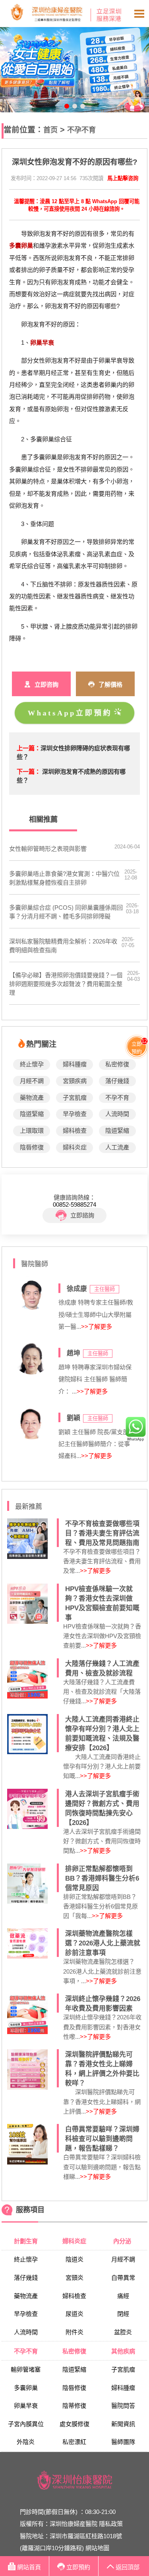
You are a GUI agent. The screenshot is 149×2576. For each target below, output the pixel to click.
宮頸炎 (74, 2278)
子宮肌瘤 (75, 1098)
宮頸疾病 (75, 1081)
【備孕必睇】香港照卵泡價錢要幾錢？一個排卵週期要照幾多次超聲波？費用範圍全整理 (66, 984)
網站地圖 (97, 2548)
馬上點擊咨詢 (123, 178)
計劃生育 (26, 2241)
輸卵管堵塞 (26, 2369)
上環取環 (32, 1131)
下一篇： (29, 772)
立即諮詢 (82, 1215)
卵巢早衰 (26, 2406)
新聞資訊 (123, 2424)
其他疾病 (123, 2351)
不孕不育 (81, 130)
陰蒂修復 (74, 2406)
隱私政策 (111, 2524)
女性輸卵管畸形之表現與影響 (48, 849)
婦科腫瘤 (75, 1064)
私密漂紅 (74, 2442)
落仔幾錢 (117, 1081)
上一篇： (29, 748)
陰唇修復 (32, 1147)
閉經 (123, 2314)
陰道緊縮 (32, 1114)
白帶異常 (123, 2278)
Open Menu (139, 14)
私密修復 (117, 1064)
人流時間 (117, 1114)
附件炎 (74, 2332)
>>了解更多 (97, 1327)
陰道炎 (74, 2259)
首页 (50, 130)
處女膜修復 (74, 2424)
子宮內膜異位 (26, 2424)
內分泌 (123, 2241)
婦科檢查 (75, 1131)
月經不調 (32, 1081)
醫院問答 (123, 2406)
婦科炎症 (75, 1147)
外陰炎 (26, 2442)
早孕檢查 (75, 1114)
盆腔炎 (123, 2332)
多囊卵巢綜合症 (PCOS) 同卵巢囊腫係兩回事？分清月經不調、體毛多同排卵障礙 (66, 912)
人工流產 (117, 1147)
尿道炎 (74, 2314)
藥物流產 (32, 1098)
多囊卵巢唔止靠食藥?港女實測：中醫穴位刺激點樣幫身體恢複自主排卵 (64, 878)
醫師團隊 (123, 2442)
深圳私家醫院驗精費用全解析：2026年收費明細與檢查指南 (63, 946)
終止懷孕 (32, 1064)
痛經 (123, 2296)
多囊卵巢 (26, 2388)
